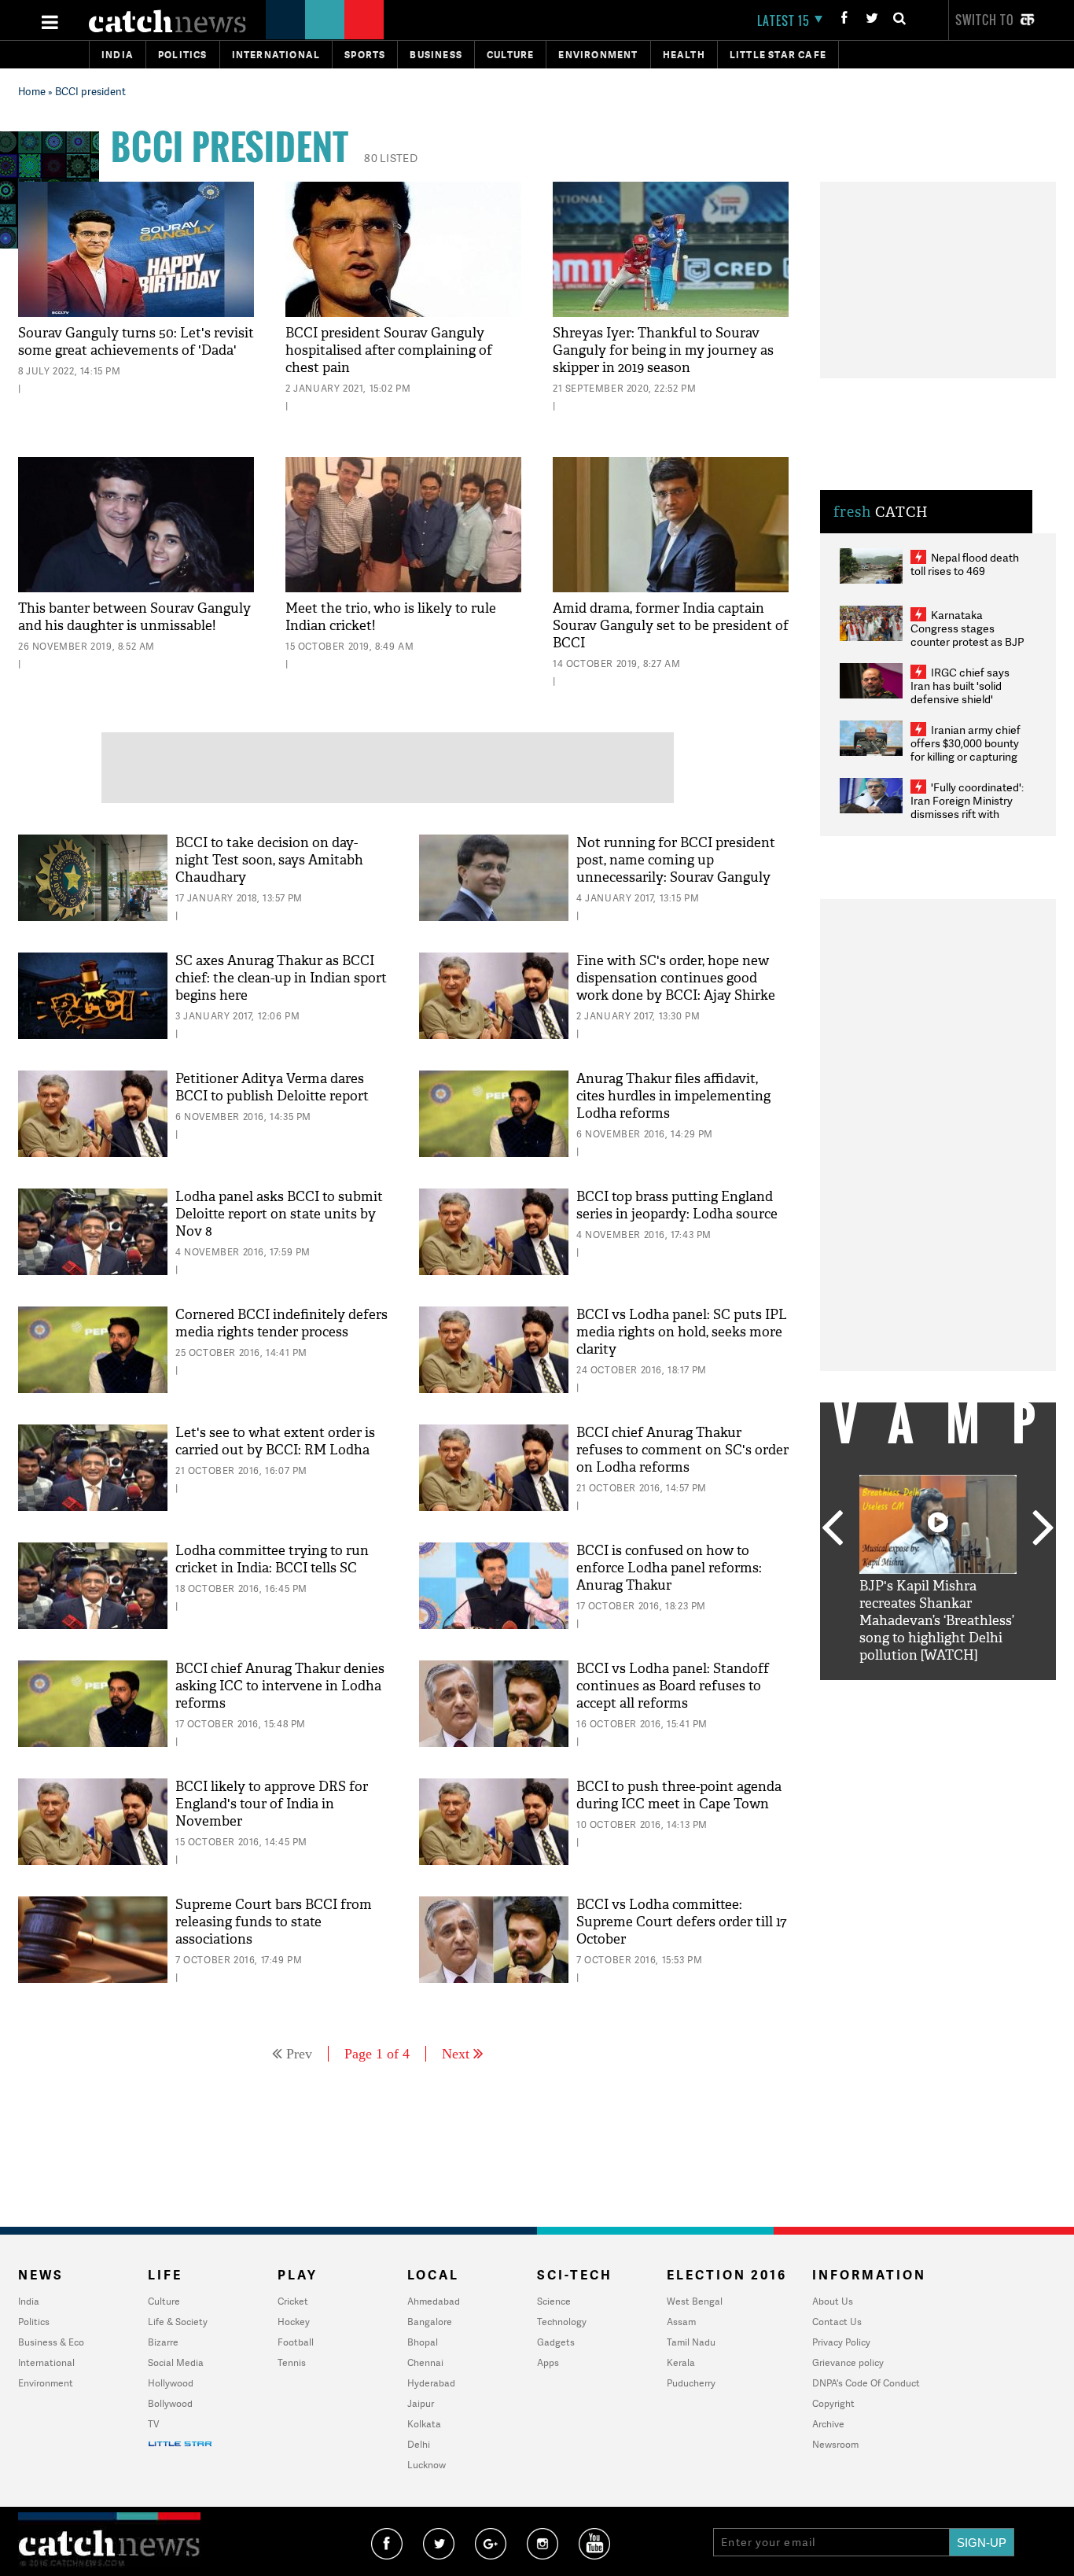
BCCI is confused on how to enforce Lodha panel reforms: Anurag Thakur (669, 1568)
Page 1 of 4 (377, 2054)
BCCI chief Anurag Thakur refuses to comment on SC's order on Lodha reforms (682, 1450)
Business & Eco (51, 2342)
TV (153, 2424)
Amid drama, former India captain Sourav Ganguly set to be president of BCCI (671, 626)
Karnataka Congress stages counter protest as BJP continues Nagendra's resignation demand (967, 641)
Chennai (425, 2362)
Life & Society (178, 2322)
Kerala (681, 2362)
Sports (365, 55)
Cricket (293, 2301)
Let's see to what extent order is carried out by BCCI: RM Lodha (275, 1441)
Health (684, 55)
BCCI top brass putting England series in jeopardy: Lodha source (677, 1205)
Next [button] (1043, 1529)
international (276, 55)
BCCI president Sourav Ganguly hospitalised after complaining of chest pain (389, 350)
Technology (562, 2322)
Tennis (292, 2362)
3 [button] (938, 1692)
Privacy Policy (841, 2342)
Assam (681, 2322)
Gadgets (556, 2342)
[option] (938, 1570)
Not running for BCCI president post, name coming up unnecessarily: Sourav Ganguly (676, 860)
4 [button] (962, 1692)
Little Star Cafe (778, 55)
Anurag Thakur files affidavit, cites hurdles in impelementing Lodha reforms (673, 1096)
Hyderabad (431, 2383)
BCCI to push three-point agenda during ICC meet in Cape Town (679, 1795)
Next (456, 2054)
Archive (828, 2424)
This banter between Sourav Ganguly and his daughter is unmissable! (134, 617)
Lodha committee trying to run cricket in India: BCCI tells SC (272, 1559)
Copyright (833, 2403)
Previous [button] (832, 1529)
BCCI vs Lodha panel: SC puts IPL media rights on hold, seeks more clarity (682, 1332)
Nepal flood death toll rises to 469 (965, 564)
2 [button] (914, 1692)
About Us (833, 2301)
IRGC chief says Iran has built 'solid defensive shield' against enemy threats (966, 692)
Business (436, 55)
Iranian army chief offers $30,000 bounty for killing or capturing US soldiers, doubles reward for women (965, 756)
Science (554, 2301)
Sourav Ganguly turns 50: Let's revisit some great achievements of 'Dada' (136, 342)
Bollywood (170, 2403)
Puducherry (691, 2383)
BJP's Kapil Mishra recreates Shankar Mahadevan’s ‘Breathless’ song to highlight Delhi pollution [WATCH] (937, 1621)
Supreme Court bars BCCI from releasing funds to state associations (274, 1922)
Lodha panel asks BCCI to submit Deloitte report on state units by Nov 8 (279, 1214)
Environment (598, 55)
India (118, 55)
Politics (183, 55)
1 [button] (891, 1692)
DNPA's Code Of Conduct (866, 2383)
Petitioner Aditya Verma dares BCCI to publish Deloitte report (272, 1087)
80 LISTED (391, 158)
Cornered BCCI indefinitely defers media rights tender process (281, 1323)
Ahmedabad (434, 2301)
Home (32, 91)
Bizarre (163, 2342)
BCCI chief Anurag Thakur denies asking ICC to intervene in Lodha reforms (280, 1686)
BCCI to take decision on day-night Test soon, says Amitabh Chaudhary (269, 860)
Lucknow (427, 2465)
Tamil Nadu (691, 2342)
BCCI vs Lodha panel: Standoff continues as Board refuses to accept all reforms (673, 1686)
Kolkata (424, 2424)
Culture (510, 55)
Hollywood (171, 2383)
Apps (548, 2362)
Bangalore (430, 2322)
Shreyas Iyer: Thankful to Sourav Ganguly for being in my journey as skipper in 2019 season (663, 350)
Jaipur (421, 2403)
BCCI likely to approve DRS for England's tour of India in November (272, 1804)
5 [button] (985, 1692)
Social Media (176, 2362)
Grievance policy (848, 2362)
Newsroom (835, 2444)
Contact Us (837, 2322)
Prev (299, 2054)
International (46, 2362)
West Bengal (695, 2301)
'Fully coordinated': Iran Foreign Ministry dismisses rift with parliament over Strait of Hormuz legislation (967, 814)
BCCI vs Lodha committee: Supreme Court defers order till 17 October (681, 1922)
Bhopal (423, 2342)
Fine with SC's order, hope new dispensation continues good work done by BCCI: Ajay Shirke (676, 978)
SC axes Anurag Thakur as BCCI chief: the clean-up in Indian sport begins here (281, 978)
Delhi (419, 2444)
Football (296, 2342)
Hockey (294, 2322)
